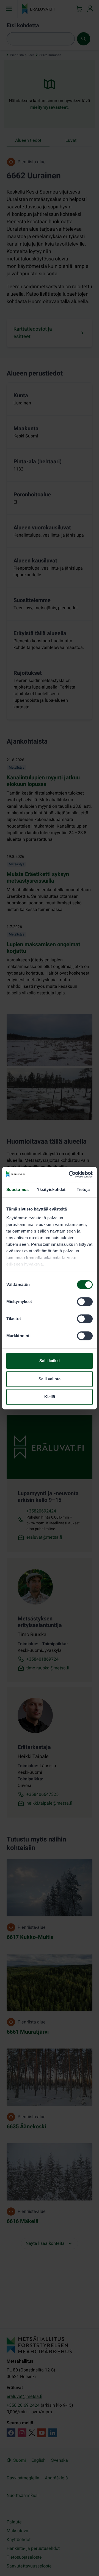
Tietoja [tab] (83, 1189)
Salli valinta (50, 1379)
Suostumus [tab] (17, 1189)
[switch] (85, 1302)
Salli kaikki (50, 1361)
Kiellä (50, 1397)
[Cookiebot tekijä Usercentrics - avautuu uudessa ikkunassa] (70, 1174)
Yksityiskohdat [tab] (51, 1189)
